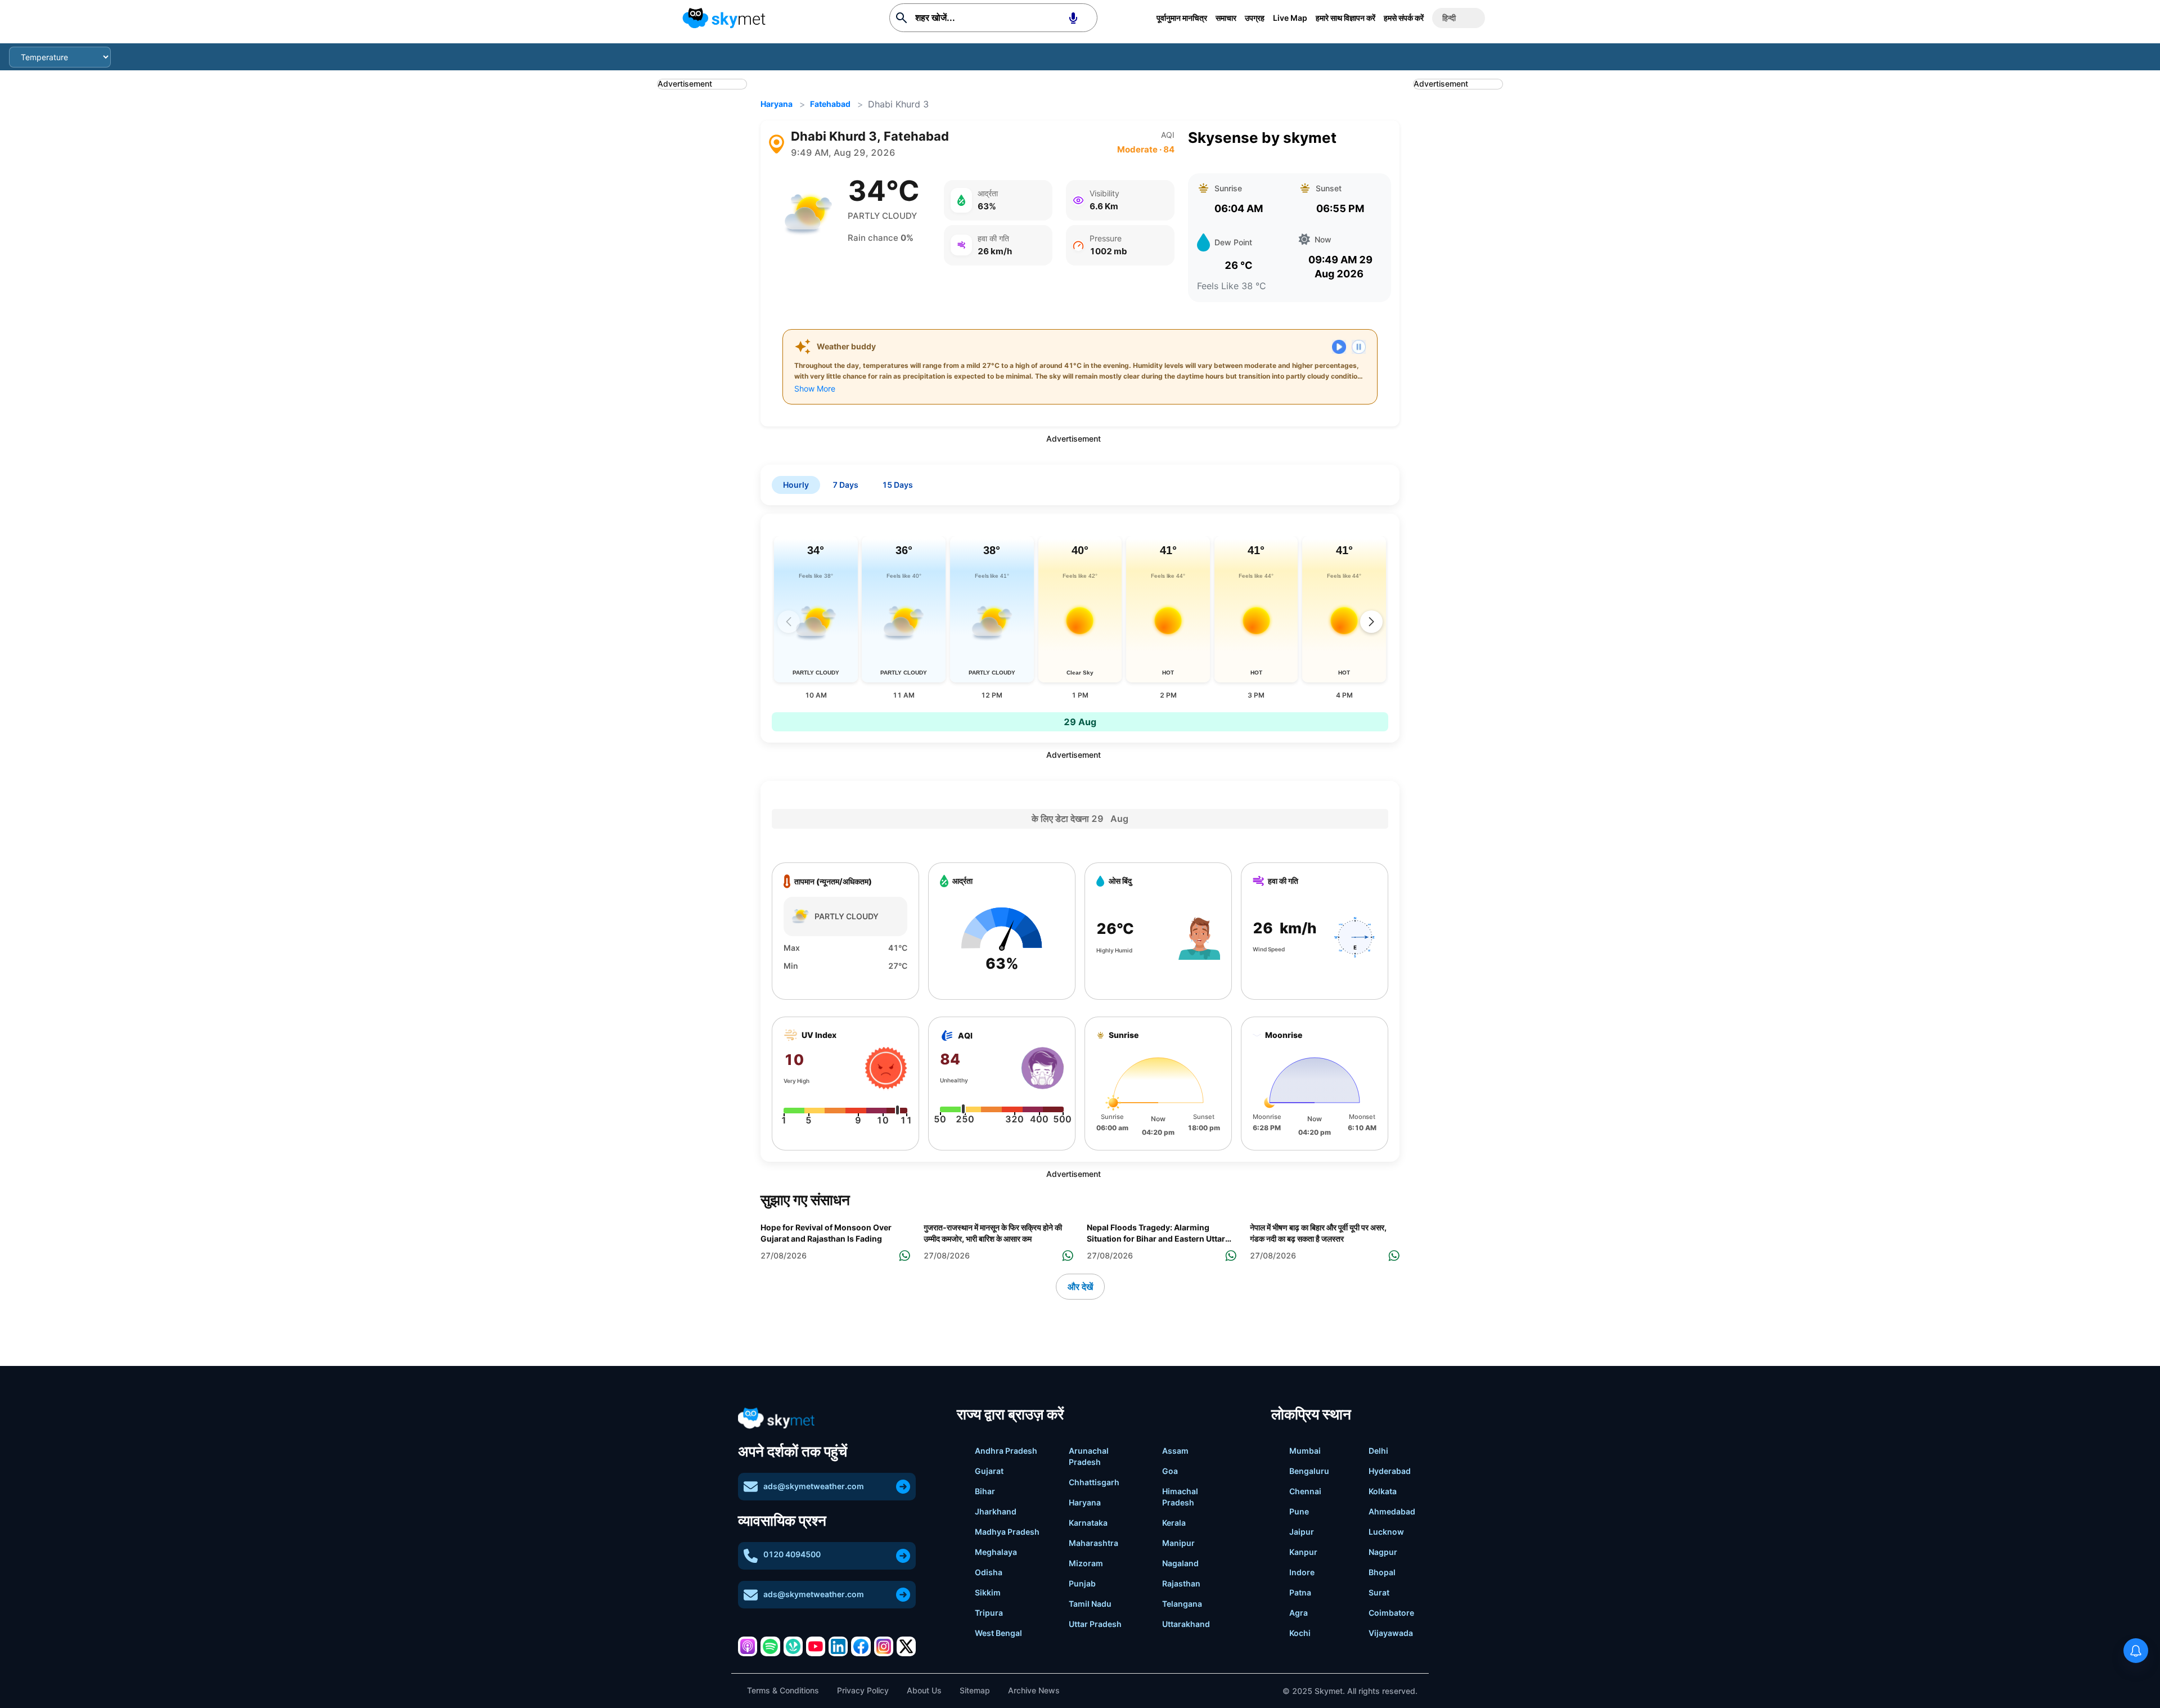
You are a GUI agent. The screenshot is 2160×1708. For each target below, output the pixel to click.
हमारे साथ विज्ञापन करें (1345, 18)
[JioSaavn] (793, 1646)
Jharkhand (996, 1511)
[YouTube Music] (816, 1646)
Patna (1300, 1592)
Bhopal (1382, 1572)
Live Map (1290, 18)
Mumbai (1305, 1451)
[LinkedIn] (838, 1646)
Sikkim (988, 1592)
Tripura (989, 1613)
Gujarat (989, 1471)
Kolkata (1383, 1491)
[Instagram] (884, 1646)
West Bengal (998, 1633)
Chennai (1305, 1491)
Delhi (1378, 1451)
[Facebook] (861, 1646)
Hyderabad (1390, 1471)
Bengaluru (1309, 1471)
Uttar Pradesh (1095, 1624)
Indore (1302, 1572)
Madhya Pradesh (1007, 1532)
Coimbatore (1391, 1613)
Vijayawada (1391, 1633)
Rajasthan (1181, 1583)
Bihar (985, 1491)
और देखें (1080, 1287)
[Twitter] (906, 1646)
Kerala (1174, 1523)
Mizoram (1086, 1563)
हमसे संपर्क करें (1404, 18)
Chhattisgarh (1094, 1482)
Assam (1175, 1451)
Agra (1299, 1613)
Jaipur (1302, 1532)
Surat (1379, 1592)
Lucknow (1386, 1532)
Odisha (989, 1572)
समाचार (1226, 18)
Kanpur (1303, 1552)
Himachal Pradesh (1180, 1497)
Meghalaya (996, 1552)
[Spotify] (770, 1646)
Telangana (1182, 1604)
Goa (1170, 1471)
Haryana (777, 104)
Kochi (1300, 1633)
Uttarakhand (1186, 1624)
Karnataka (1088, 1523)
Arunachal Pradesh (1089, 1456)
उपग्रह (1255, 18)
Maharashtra (1093, 1543)
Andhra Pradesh (1006, 1451)
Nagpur (1383, 1552)
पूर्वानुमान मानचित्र (1182, 18)
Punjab (1082, 1583)
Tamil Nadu (1090, 1604)
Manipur (1178, 1543)
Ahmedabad (1392, 1511)
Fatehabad (830, 104)
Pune (1299, 1511)
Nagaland (1180, 1563)
